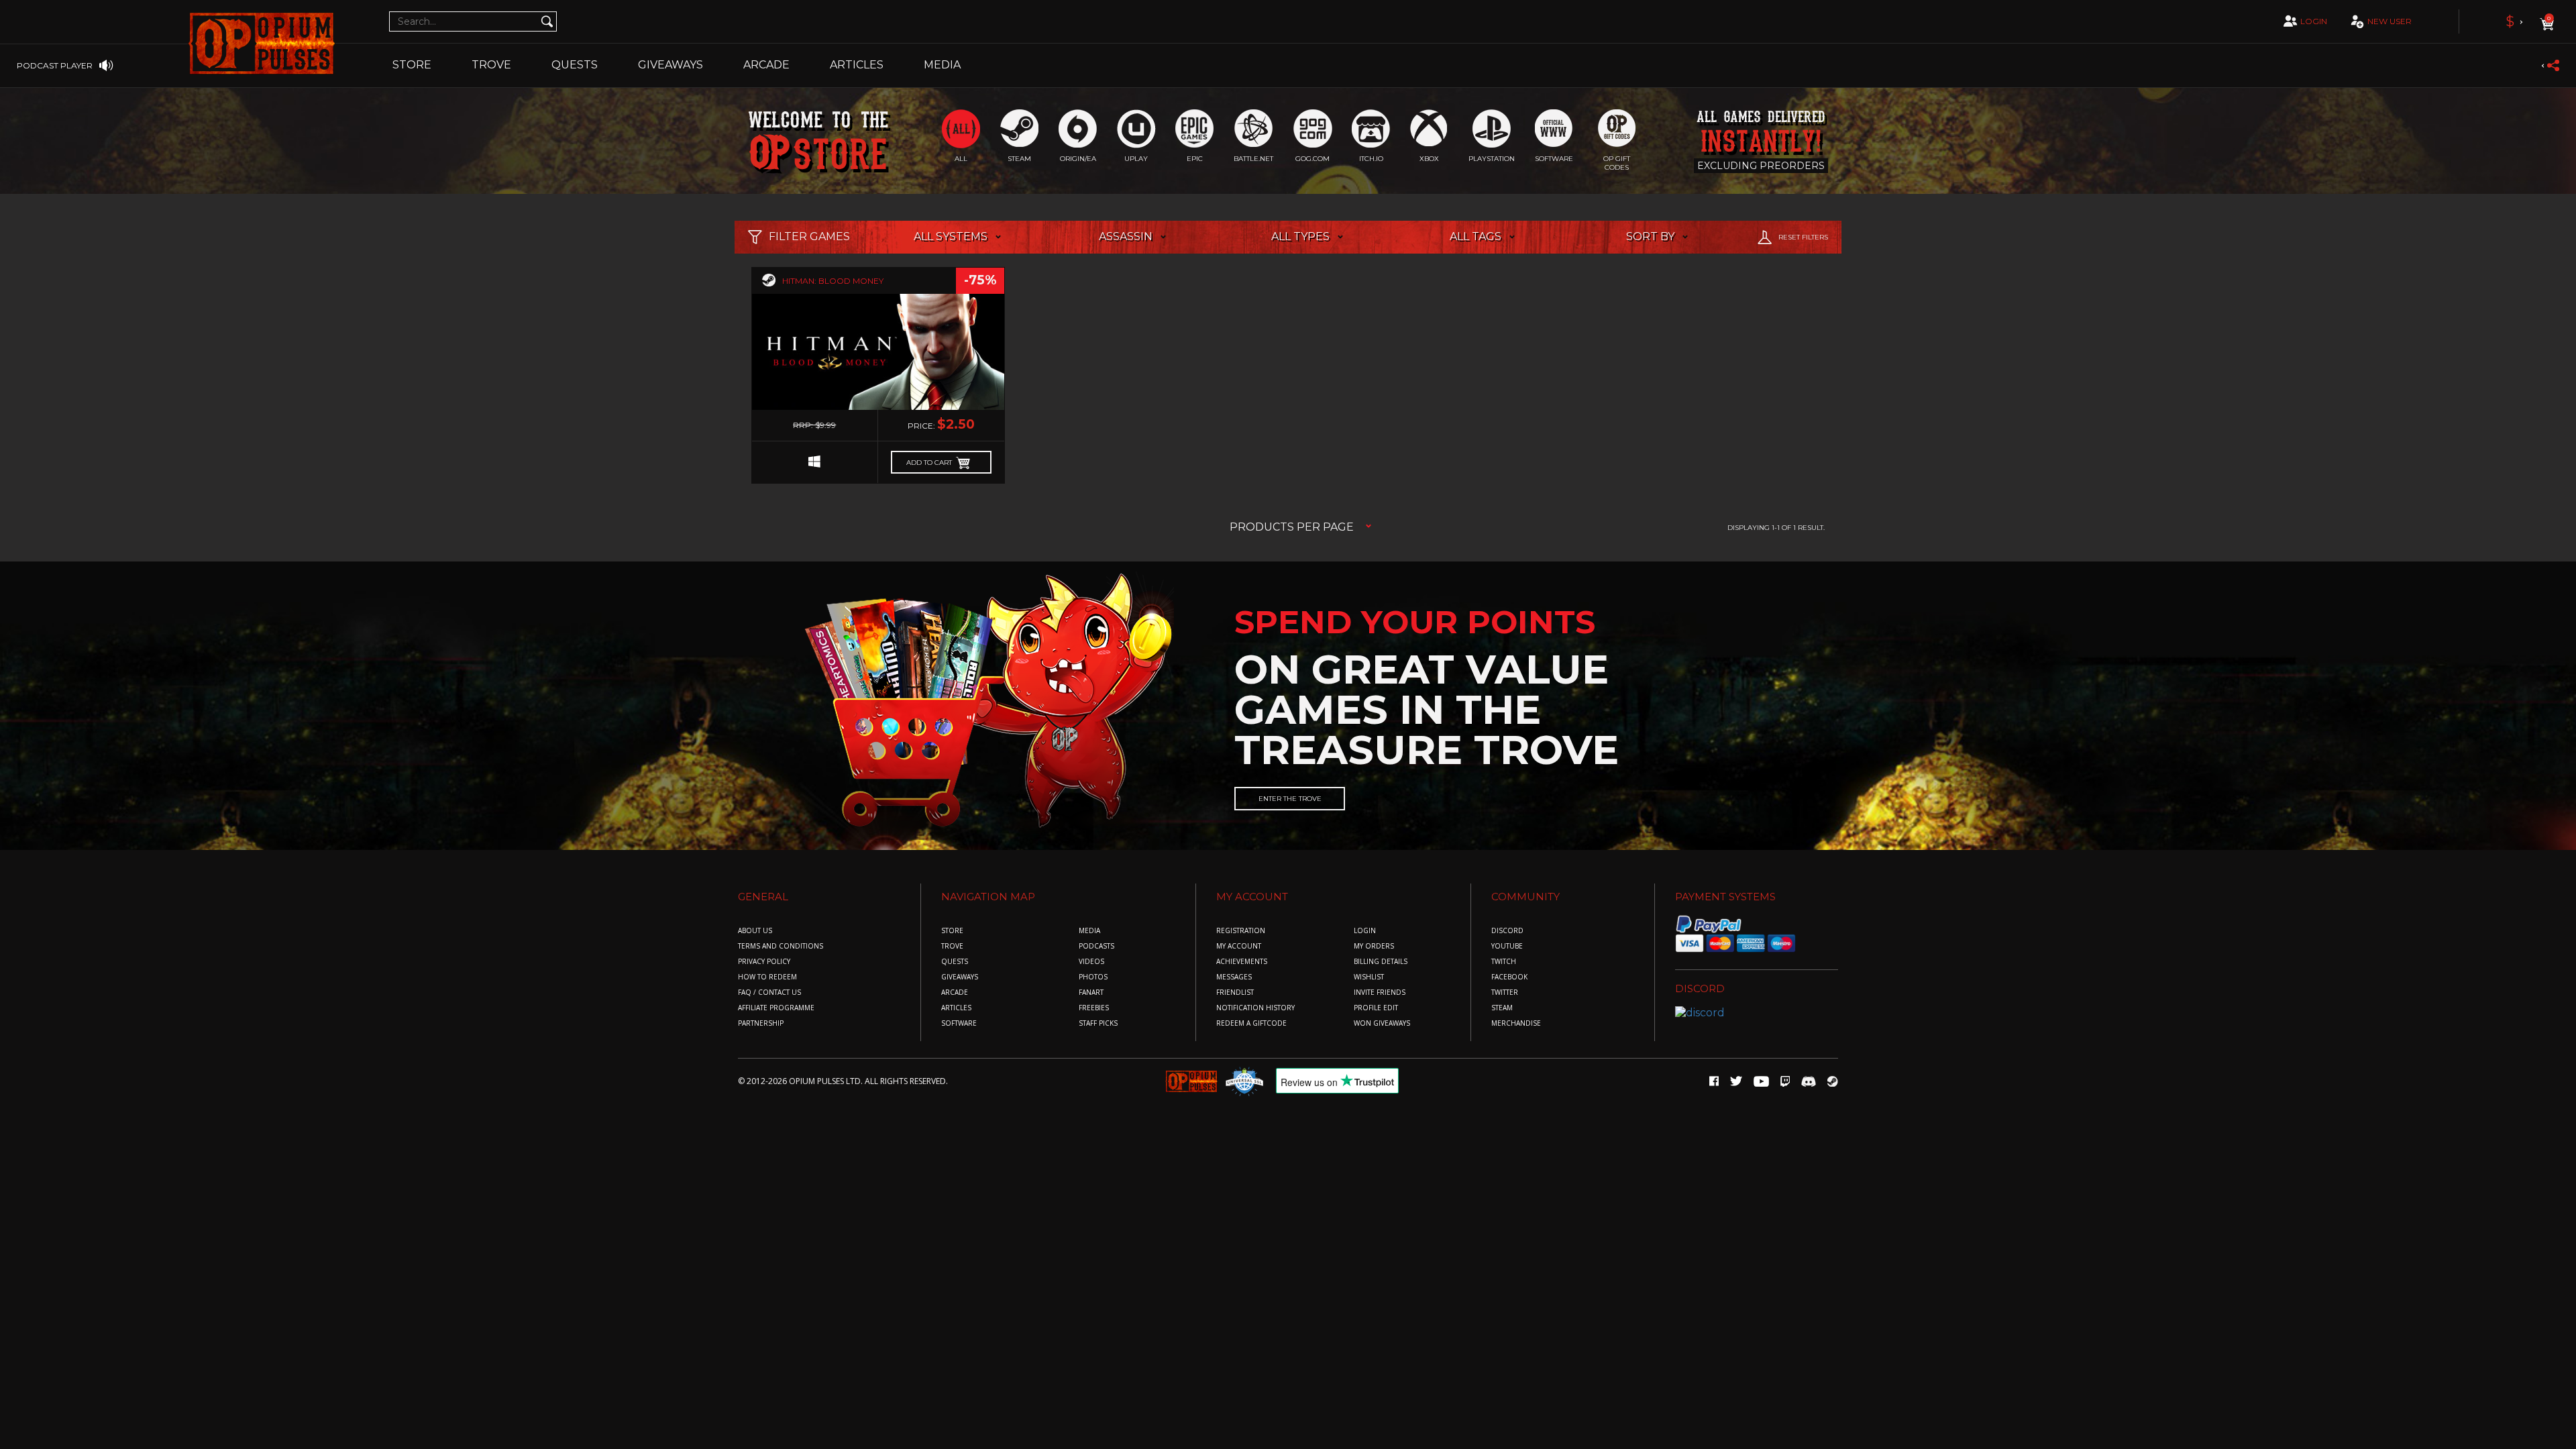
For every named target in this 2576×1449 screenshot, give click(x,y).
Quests (575, 65)
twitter (1505, 992)
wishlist (1369, 977)
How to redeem (767, 977)
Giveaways (670, 65)
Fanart (1091, 992)
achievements (1242, 962)
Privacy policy (764, 962)
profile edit (1376, 1008)
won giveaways (1382, 1023)
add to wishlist (878, 371)
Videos (1091, 962)
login (2314, 21)
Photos (1093, 977)
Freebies (1094, 1008)
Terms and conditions (781, 946)
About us (755, 931)
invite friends (1380, 992)
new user (2390, 21)
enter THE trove (1290, 799)
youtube (1507, 946)
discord (1507, 931)
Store (412, 65)
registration (1241, 931)
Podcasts (1096, 946)
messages (1234, 977)
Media (942, 65)
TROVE (491, 65)
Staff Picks (1098, 1023)
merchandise (1516, 1023)
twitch (1504, 962)
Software (959, 1023)
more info (878, 341)
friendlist (1235, 992)
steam (1502, 1008)
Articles (857, 65)
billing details (1381, 962)
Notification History (1255, 1008)
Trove (952, 946)
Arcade (766, 65)
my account (1239, 946)
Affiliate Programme (776, 1008)
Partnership (761, 1023)
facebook (1509, 977)
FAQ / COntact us (769, 992)
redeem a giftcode (1251, 1023)
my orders (1374, 946)
